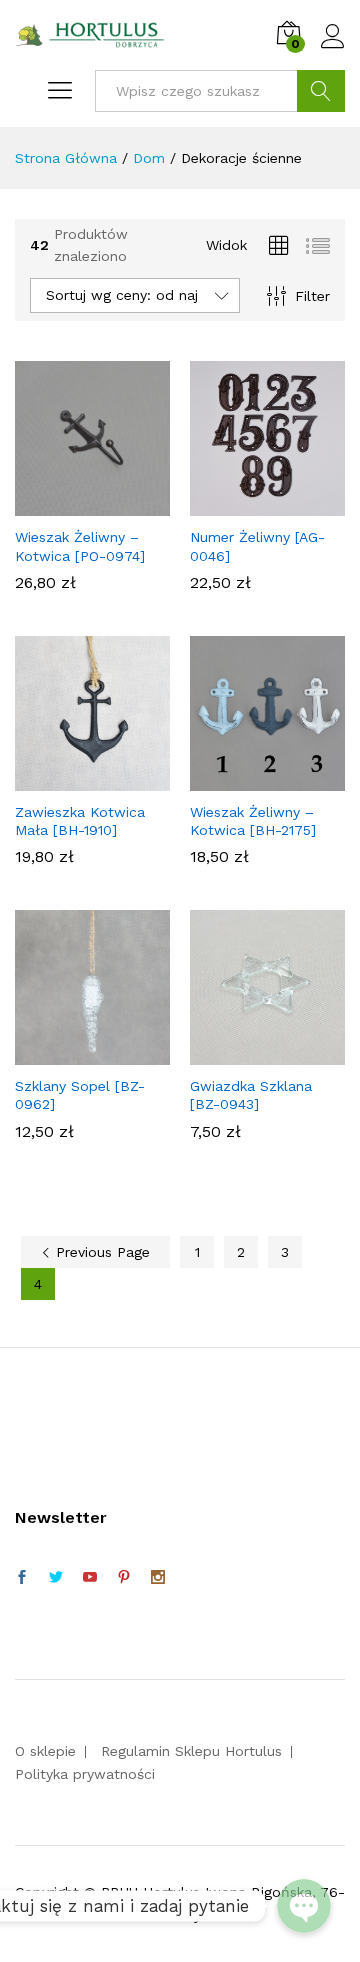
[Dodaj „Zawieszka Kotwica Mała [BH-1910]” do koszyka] (90, 779)
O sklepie (45, 1751)
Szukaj (321, 91)
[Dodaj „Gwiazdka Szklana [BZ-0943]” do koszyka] (265, 1053)
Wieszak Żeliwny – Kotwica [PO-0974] (80, 546)
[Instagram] (158, 1578)
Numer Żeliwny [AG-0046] (257, 546)
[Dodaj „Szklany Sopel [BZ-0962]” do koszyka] (90, 1053)
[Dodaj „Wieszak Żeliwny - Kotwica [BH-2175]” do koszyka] (265, 779)
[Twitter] (56, 1578)
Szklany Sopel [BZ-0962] (80, 1095)
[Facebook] (22, 1578)
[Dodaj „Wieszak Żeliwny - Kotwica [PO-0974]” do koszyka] (90, 504)
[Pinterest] (124, 1578)
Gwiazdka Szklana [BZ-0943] (251, 1095)
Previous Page (100, 1252)
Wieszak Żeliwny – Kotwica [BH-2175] (253, 821)
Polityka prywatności (85, 1774)
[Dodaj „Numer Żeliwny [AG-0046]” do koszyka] (265, 504)
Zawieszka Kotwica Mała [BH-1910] (80, 821)
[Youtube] (90, 1578)
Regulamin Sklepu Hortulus (191, 1751)
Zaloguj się (333, 49)
